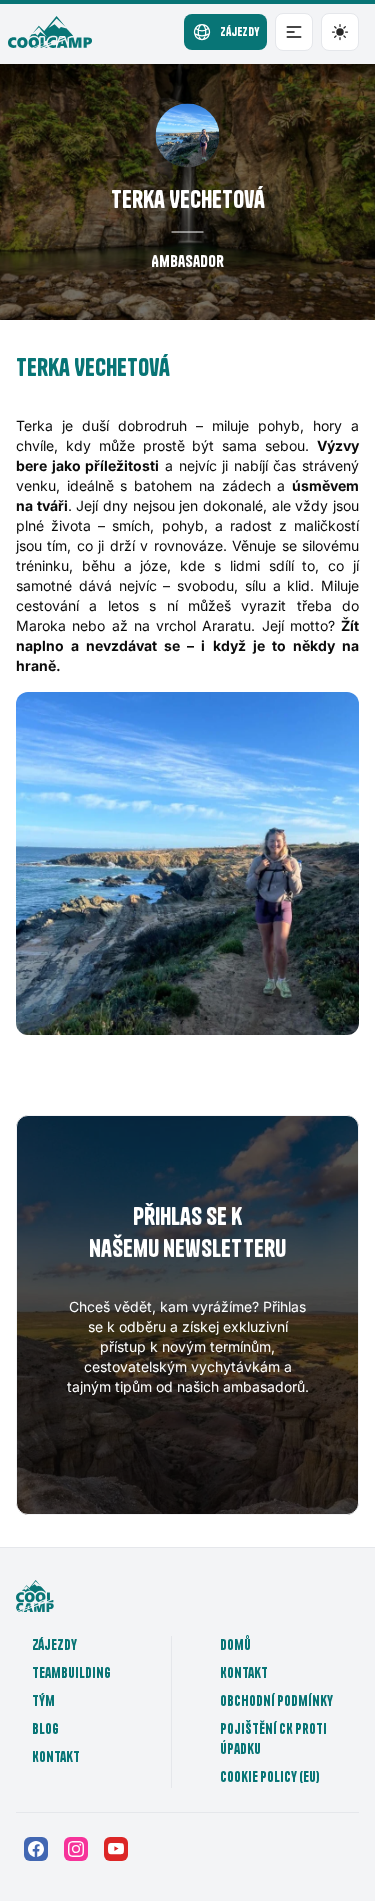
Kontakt (56, 1757)
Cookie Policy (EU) (270, 1777)
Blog (45, 1729)
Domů (235, 1645)
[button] (294, 32)
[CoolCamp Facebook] (36, 1849)
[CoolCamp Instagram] (76, 1849)
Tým (43, 1701)
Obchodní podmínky (276, 1701)
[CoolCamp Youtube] (116, 1849)
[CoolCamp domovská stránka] (50, 32)
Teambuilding (71, 1673)
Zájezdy (54, 1645)
